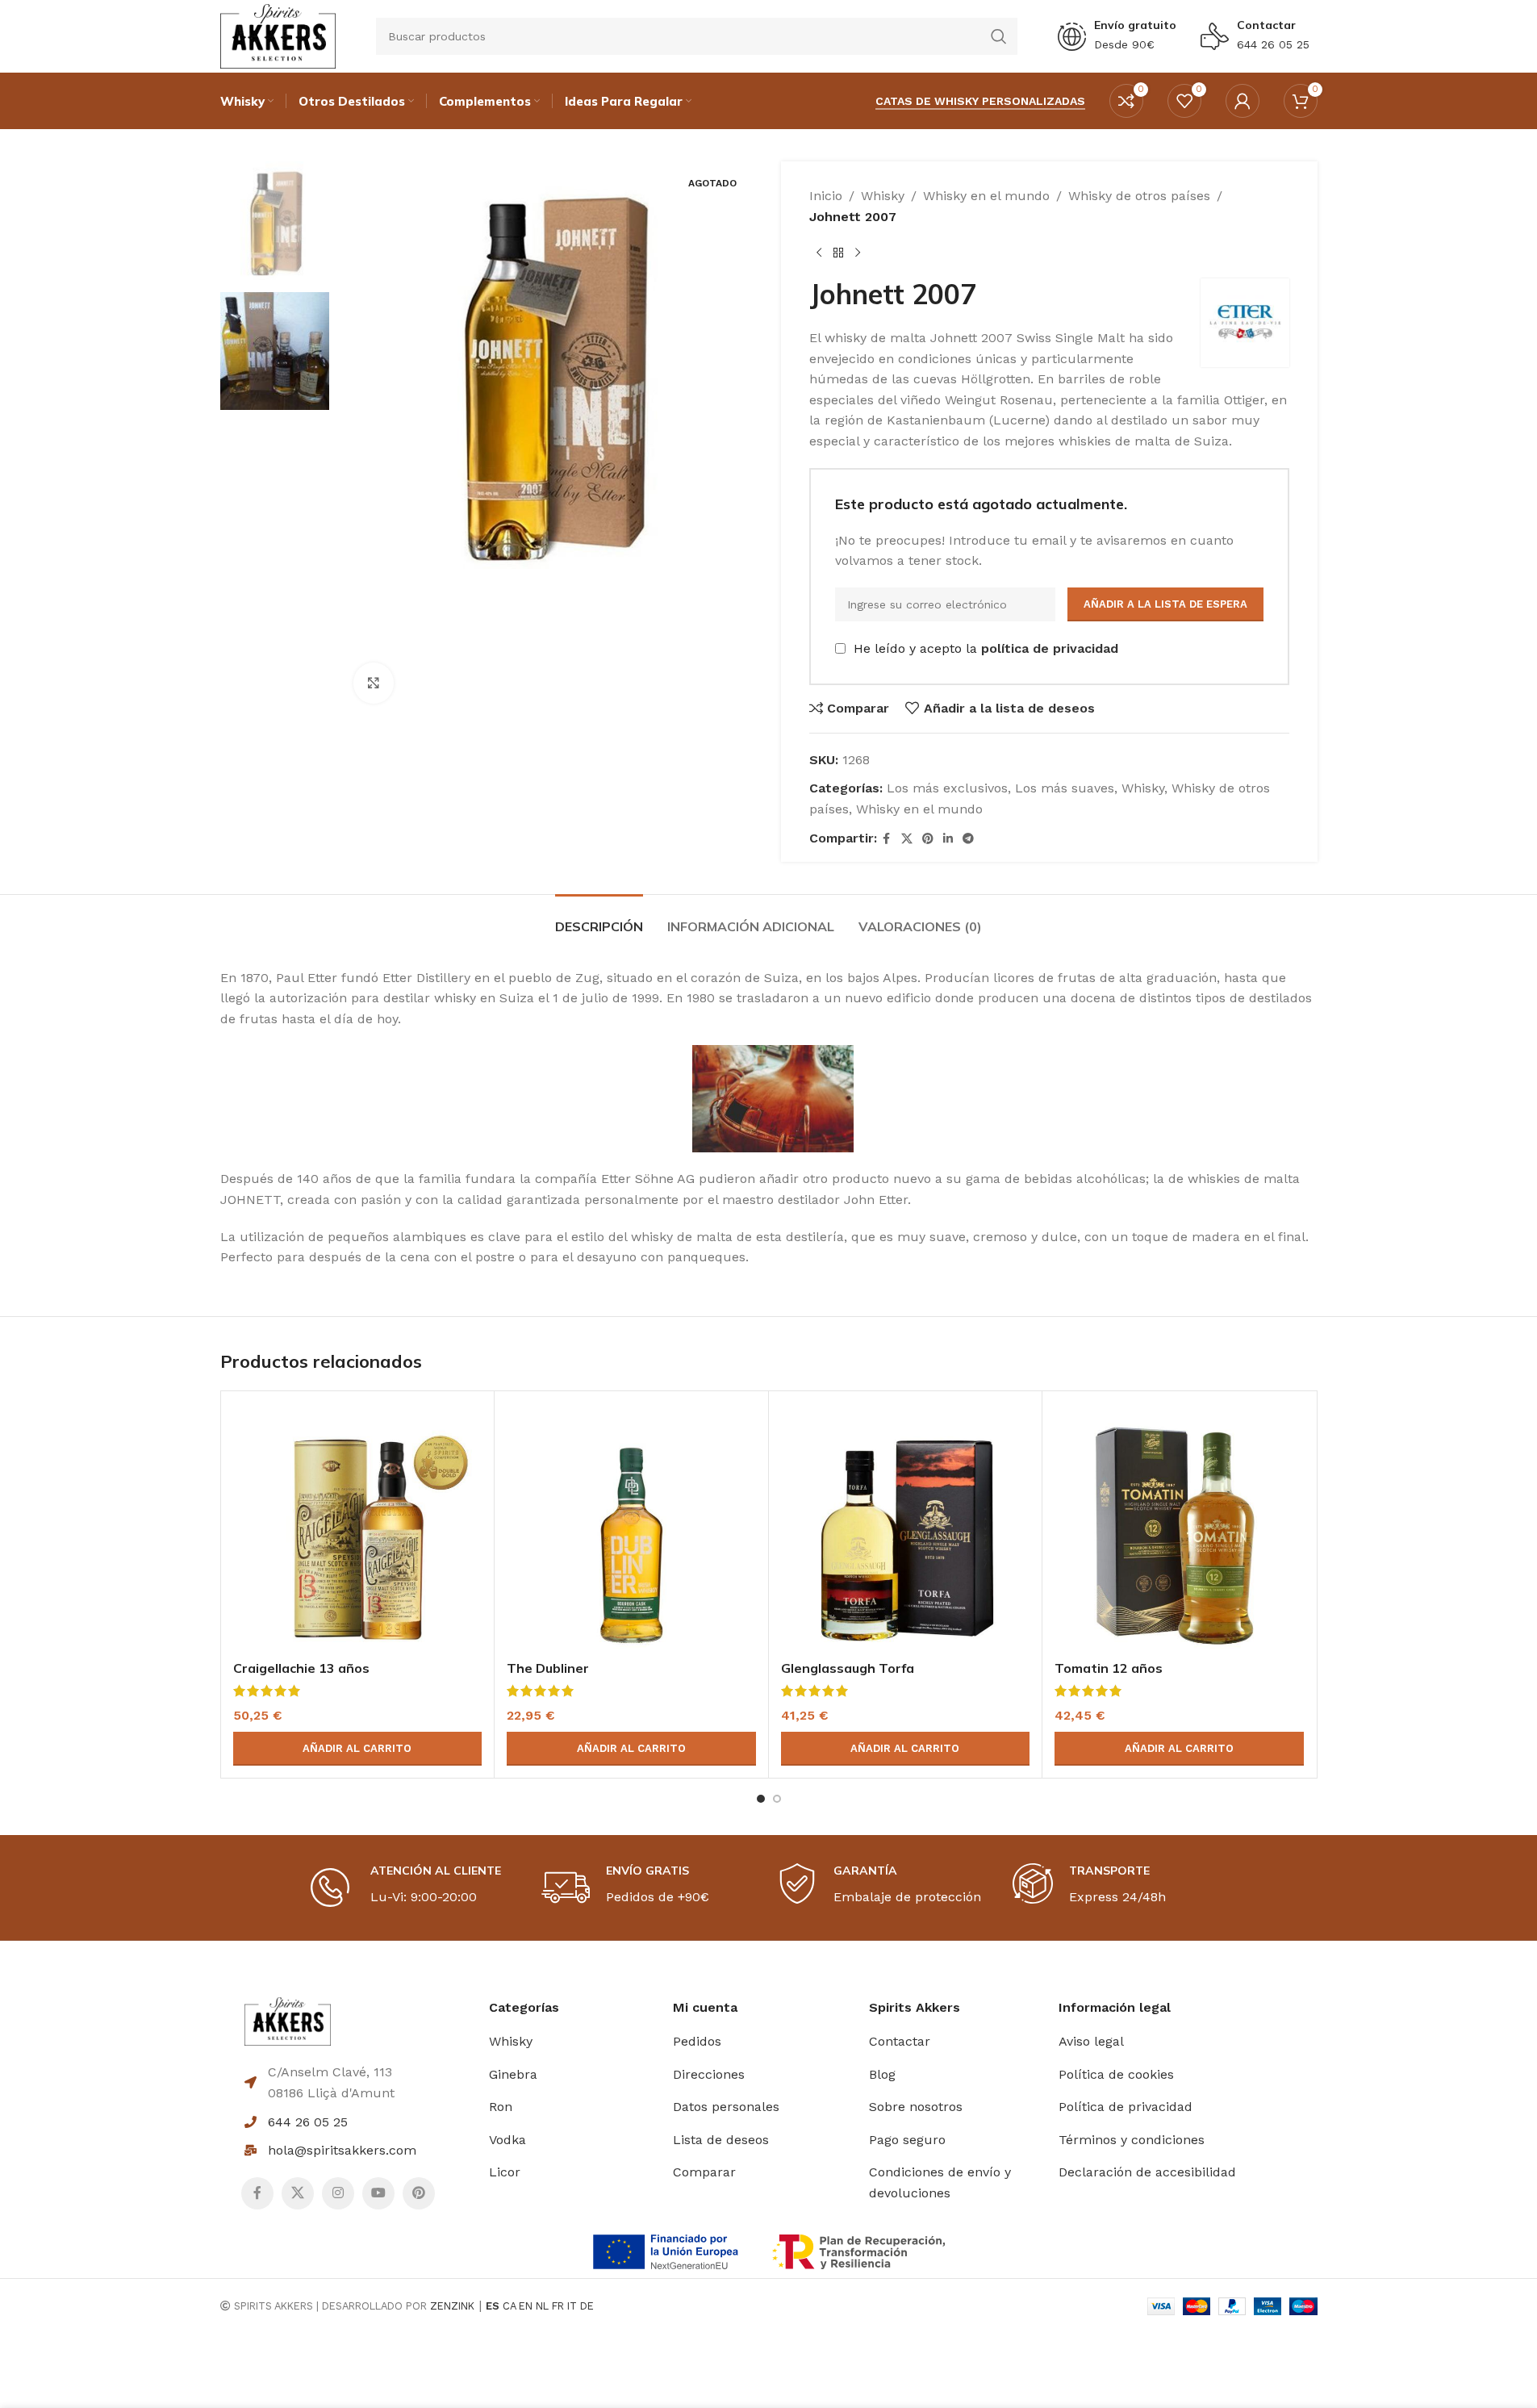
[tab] (599, 919)
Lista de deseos (721, 2140)
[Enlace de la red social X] (907, 839)
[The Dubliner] (631, 1528)
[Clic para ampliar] (374, 683)
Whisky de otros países (1139, 196)
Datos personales (726, 2107)
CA (509, 2306)
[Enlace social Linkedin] (948, 839)
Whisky (883, 196)
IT (572, 2306)
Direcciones (709, 2074)
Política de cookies (1116, 2074)
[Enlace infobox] (1117, 36)
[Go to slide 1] (761, 1799)
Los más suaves (1065, 788)
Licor (505, 2172)
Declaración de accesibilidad (1147, 2172)
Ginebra (513, 2074)
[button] (358, 1749)
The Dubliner (548, 1668)
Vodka (507, 2140)
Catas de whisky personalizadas (980, 101)
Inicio (826, 196)
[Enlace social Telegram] (968, 839)
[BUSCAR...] (999, 36)
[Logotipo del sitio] (278, 35)
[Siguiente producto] (858, 253)
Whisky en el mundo (986, 196)
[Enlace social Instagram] (338, 2193)
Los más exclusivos (947, 788)
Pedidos (697, 2041)
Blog (882, 2074)
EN (526, 2306)
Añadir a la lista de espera (1165, 604)
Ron (501, 2107)
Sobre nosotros (916, 2107)
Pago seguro (907, 2140)
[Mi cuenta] (1243, 101)
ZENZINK (452, 2306)
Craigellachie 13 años (301, 1668)
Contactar (1266, 25)
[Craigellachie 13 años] (358, 1528)
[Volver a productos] (838, 253)
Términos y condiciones (1132, 2140)
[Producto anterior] (819, 253)
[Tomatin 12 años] (1179, 1528)
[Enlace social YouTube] (378, 2193)
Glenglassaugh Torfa (848, 1668)
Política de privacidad (1126, 2107)
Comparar (704, 2172)
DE (587, 2306)
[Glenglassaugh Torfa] (906, 1528)
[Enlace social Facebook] (887, 839)
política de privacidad (1050, 648)
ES (493, 2306)
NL (542, 2306)
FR (558, 2306)
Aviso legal (1091, 2041)
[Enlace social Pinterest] (928, 839)
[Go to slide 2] (777, 1799)
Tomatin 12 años (1109, 1668)
